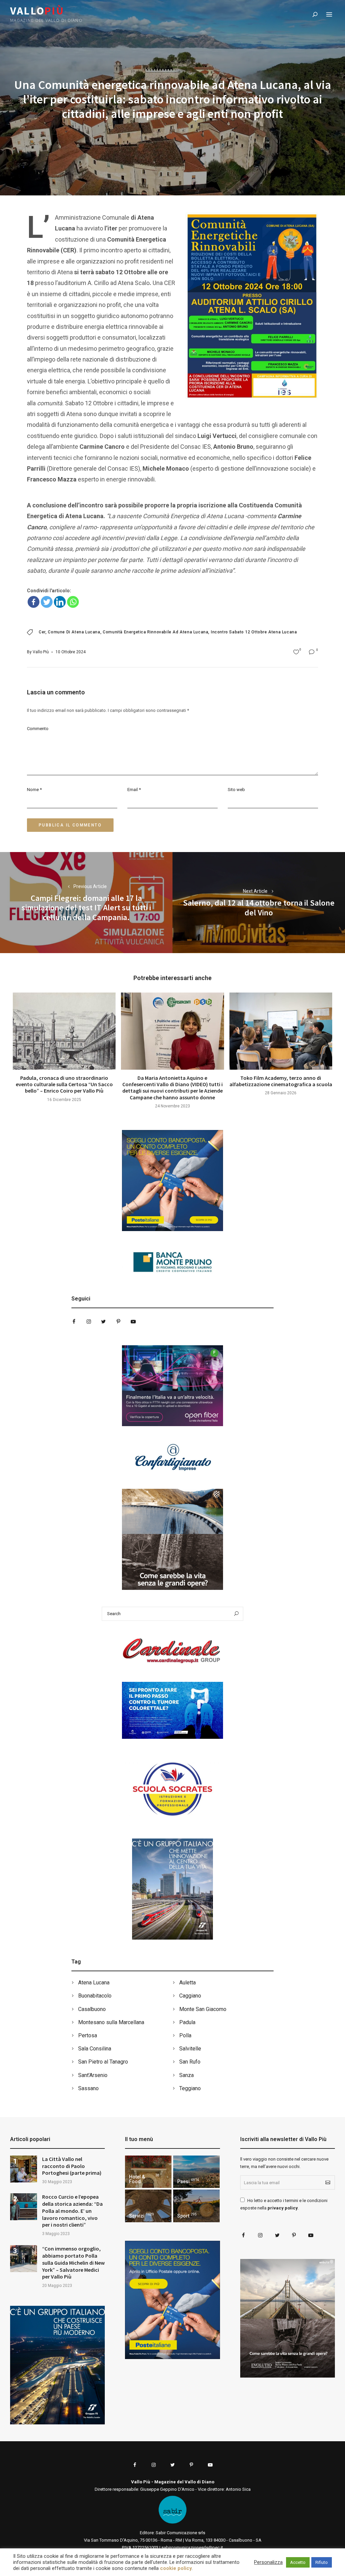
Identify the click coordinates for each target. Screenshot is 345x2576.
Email (134, 790)
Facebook (74, 1322)
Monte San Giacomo (203, 2009)
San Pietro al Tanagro (103, 2062)
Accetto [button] (298, 2562)
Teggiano (190, 2088)
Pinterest (118, 1322)
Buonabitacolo (95, 1996)
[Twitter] (47, 602)
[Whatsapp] (73, 602)
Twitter (103, 1322)
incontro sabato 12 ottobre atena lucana (254, 632)
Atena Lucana (94, 1983)
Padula (187, 2022)
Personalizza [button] (268, 2562)
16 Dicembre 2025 (64, 1100)
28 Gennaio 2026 (281, 1093)
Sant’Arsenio (93, 2075)
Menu (329, 14)
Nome (34, 790)
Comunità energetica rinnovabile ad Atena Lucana (155, 632)
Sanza (186, 2075)
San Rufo (190, 2062)
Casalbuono (92, 2009)
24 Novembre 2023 (172, 1106)
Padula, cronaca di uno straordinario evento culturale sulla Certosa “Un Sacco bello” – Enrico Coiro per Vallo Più (64, 1084)
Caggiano (190, 1996)
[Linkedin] (60, 602)
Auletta (187, 1983)
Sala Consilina (95, 2049)
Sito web (236, 790)
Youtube (133, 1322)
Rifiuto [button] (322, 2562)
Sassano (88, 2088)
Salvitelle (190, 2049)
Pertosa (88, 2035)
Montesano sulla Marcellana (111, 2022)
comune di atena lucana (74, 632)
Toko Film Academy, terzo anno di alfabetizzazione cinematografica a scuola (281, 1081)
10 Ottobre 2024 (71, 652)
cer (42, 632)
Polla (185, 2035)
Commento (38, 729)
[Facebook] (34, 602)
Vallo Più (41, 652)
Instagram (89, 1322)
